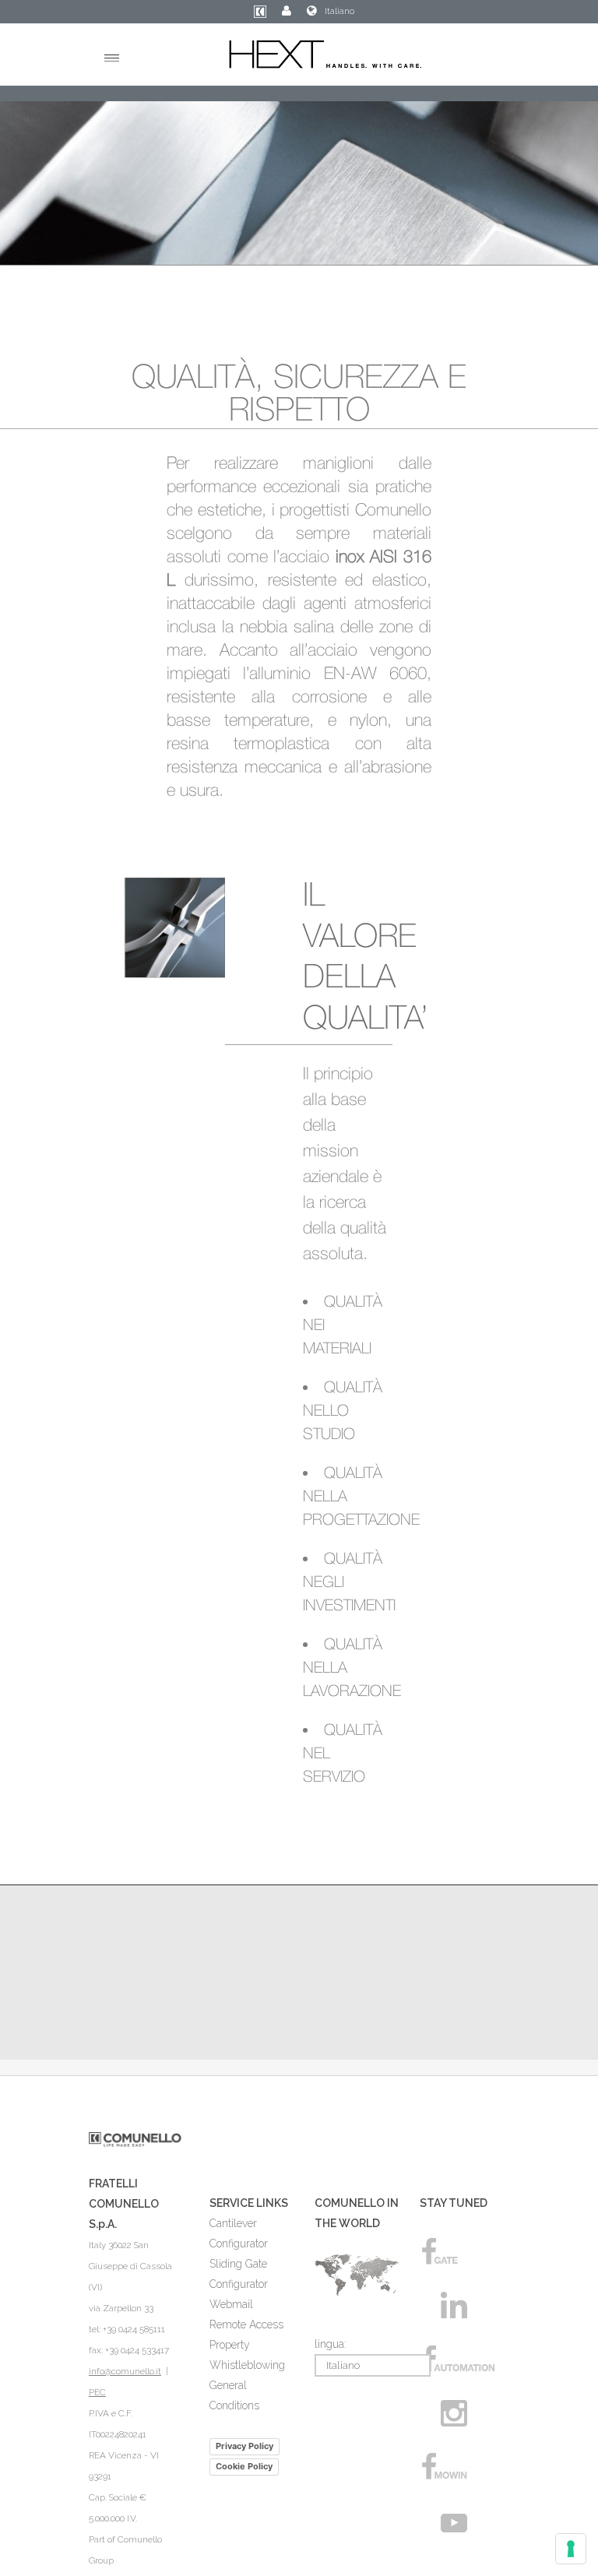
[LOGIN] (287, 11)
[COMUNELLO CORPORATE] (260, 14)
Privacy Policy (244, 2446)
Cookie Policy (244, 2466)
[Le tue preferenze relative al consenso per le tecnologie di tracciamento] (571, 2549)
